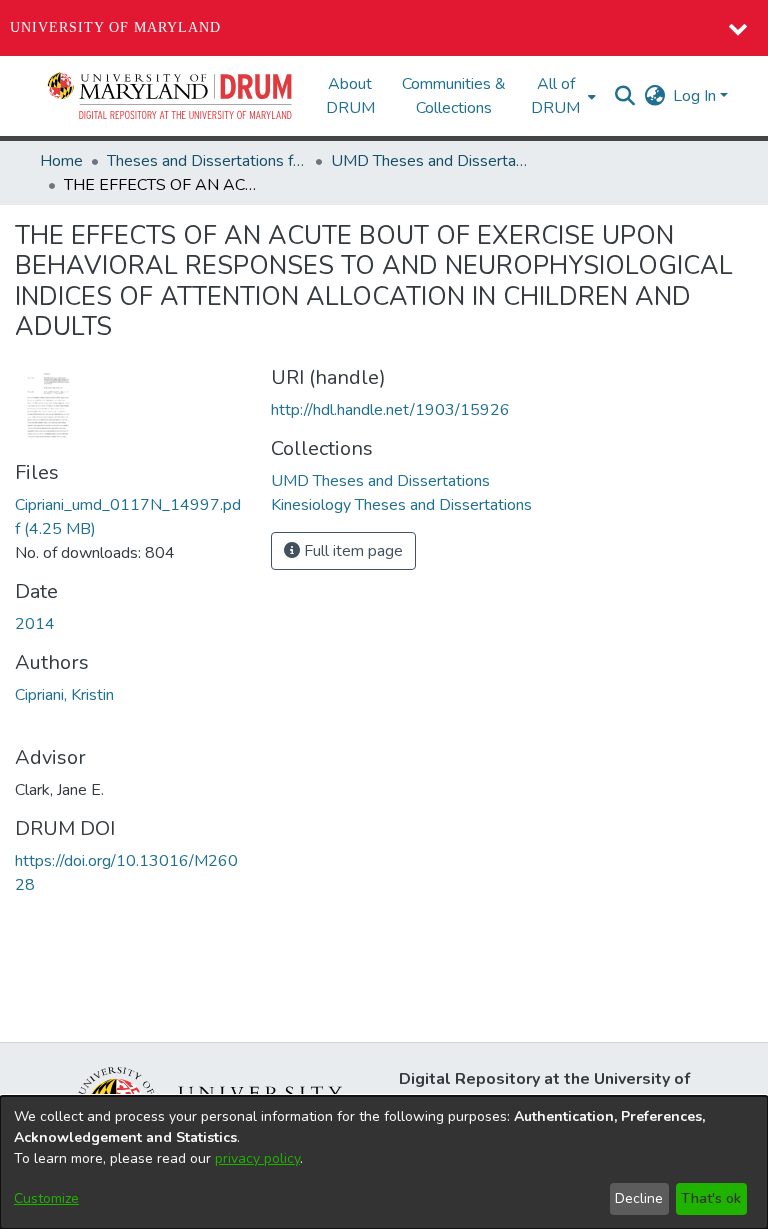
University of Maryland (115, 27)
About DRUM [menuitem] (350, 96)
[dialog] (384, 1162)
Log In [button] (696, 96)
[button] (171, 96)
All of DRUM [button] (555, 96)
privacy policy (257, 1158)
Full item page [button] (351, 551)
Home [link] (61, 161)
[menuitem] (561, 96)
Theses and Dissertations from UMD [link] (207, 161)
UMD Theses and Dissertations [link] (431, 161)
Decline (639, 1198)
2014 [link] (35, 624)
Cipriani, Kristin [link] (64, 695)
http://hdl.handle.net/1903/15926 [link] (390, 410)
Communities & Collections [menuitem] (454, 96)
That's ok (711, 1198)
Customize (46, 1198)
